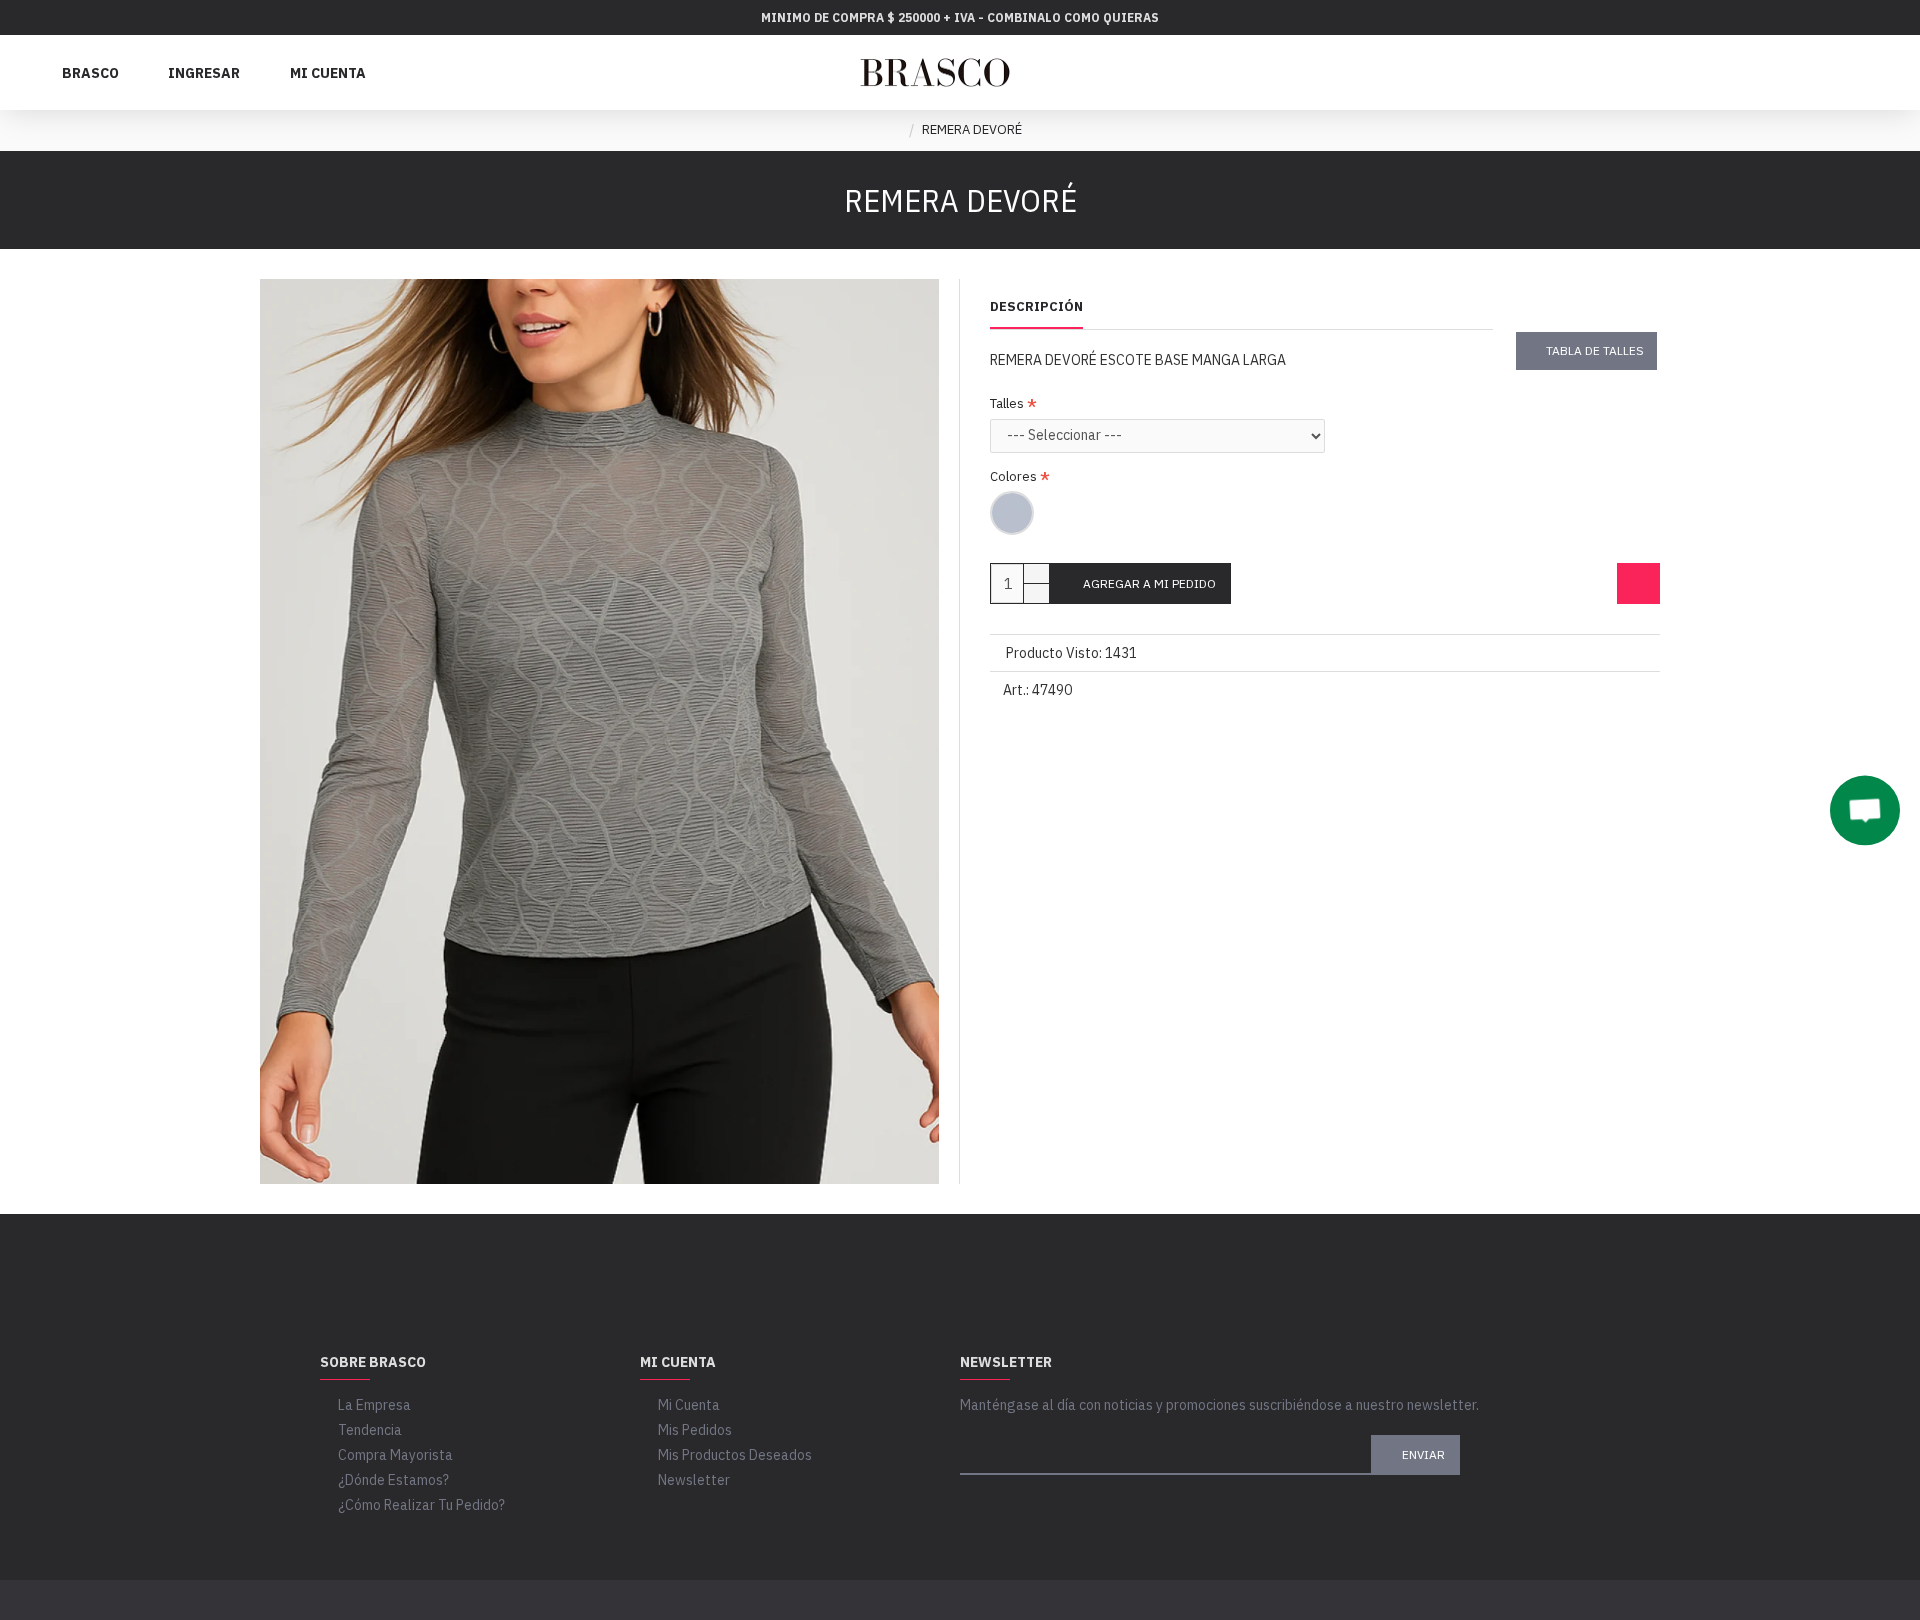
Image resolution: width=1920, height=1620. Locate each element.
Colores (1013, 476)
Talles (1007, 403)
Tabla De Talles (1595, 350)
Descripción (1036, 307)
